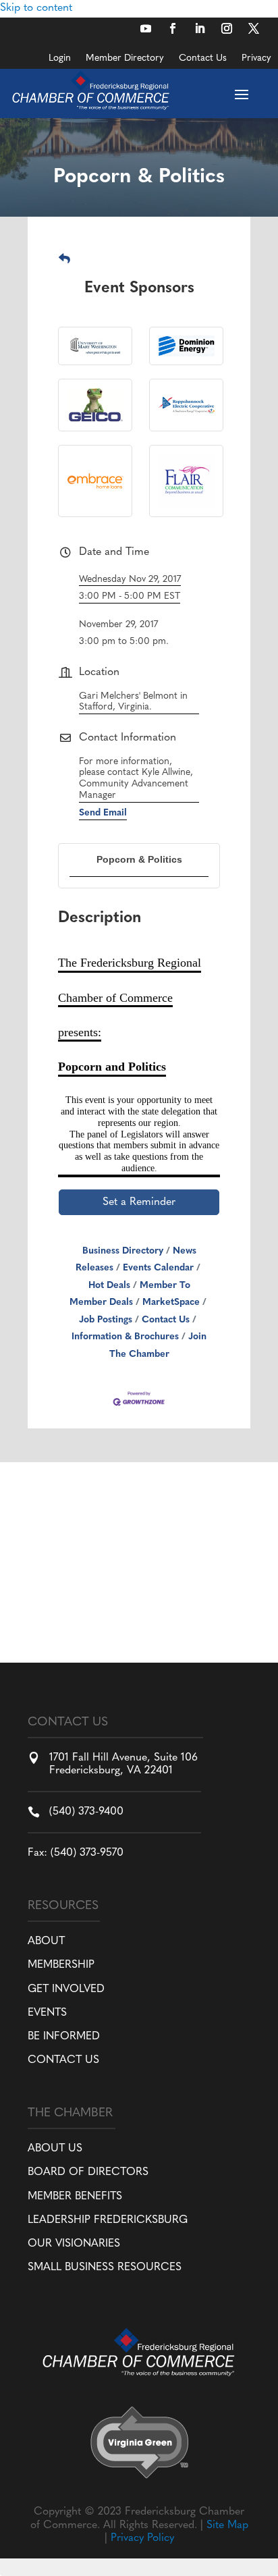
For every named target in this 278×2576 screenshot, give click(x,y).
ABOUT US (55, 2149)
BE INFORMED (64, 2037)
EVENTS (47, 2013)
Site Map (227, 2525)
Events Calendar (158, 1268)
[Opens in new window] (146, 28)
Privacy (256, 59)
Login (60, 59)
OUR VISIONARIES (74, 2244)
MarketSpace (171, 1303)
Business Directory (123, 1251)
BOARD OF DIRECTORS (88, 2172)
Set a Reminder (139, 1202)
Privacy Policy (142, 2538)
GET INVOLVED (66, 1989)
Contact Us (203, 59)
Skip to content (36, 8)
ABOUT (46, 1941)
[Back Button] (64, 260)
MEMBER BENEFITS (75, 2197)
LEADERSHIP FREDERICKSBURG (108, 2220)
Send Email (103, 813)
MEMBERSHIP (61, 1965)
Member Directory (125, 59)
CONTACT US (63, 2060)
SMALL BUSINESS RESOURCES (105, 2268)
